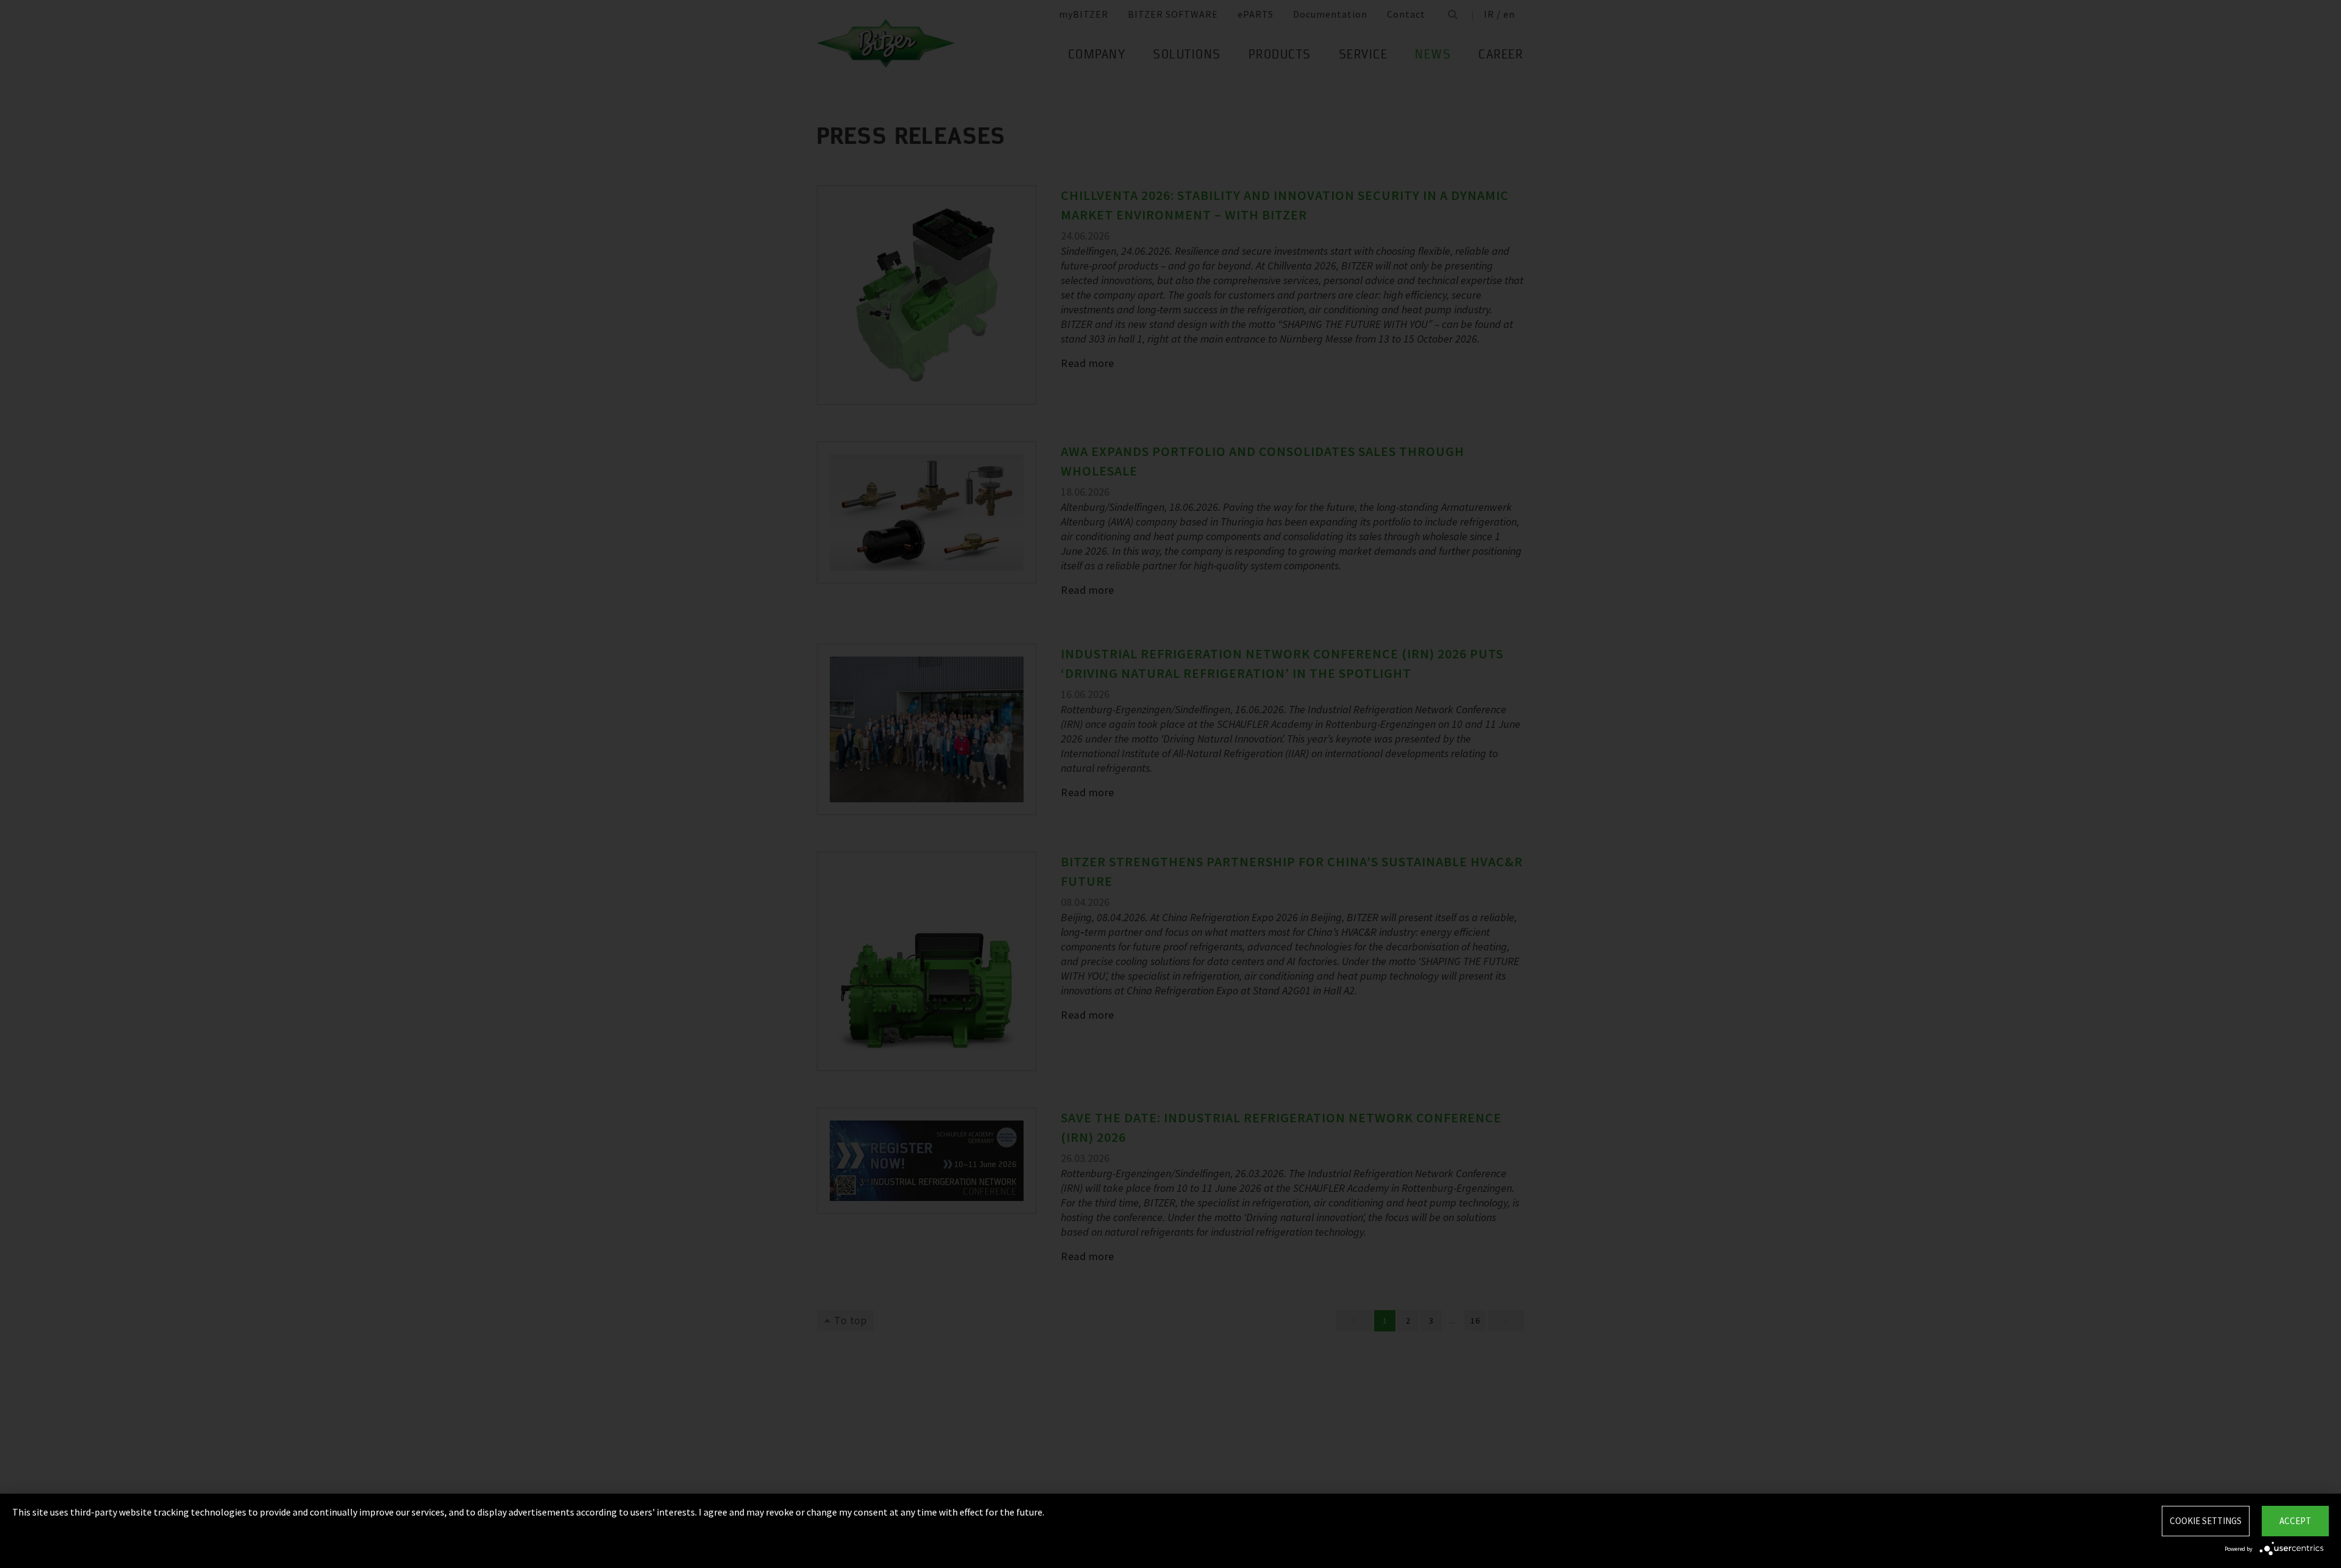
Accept (2295, 1521)
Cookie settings (2206, 1521)
